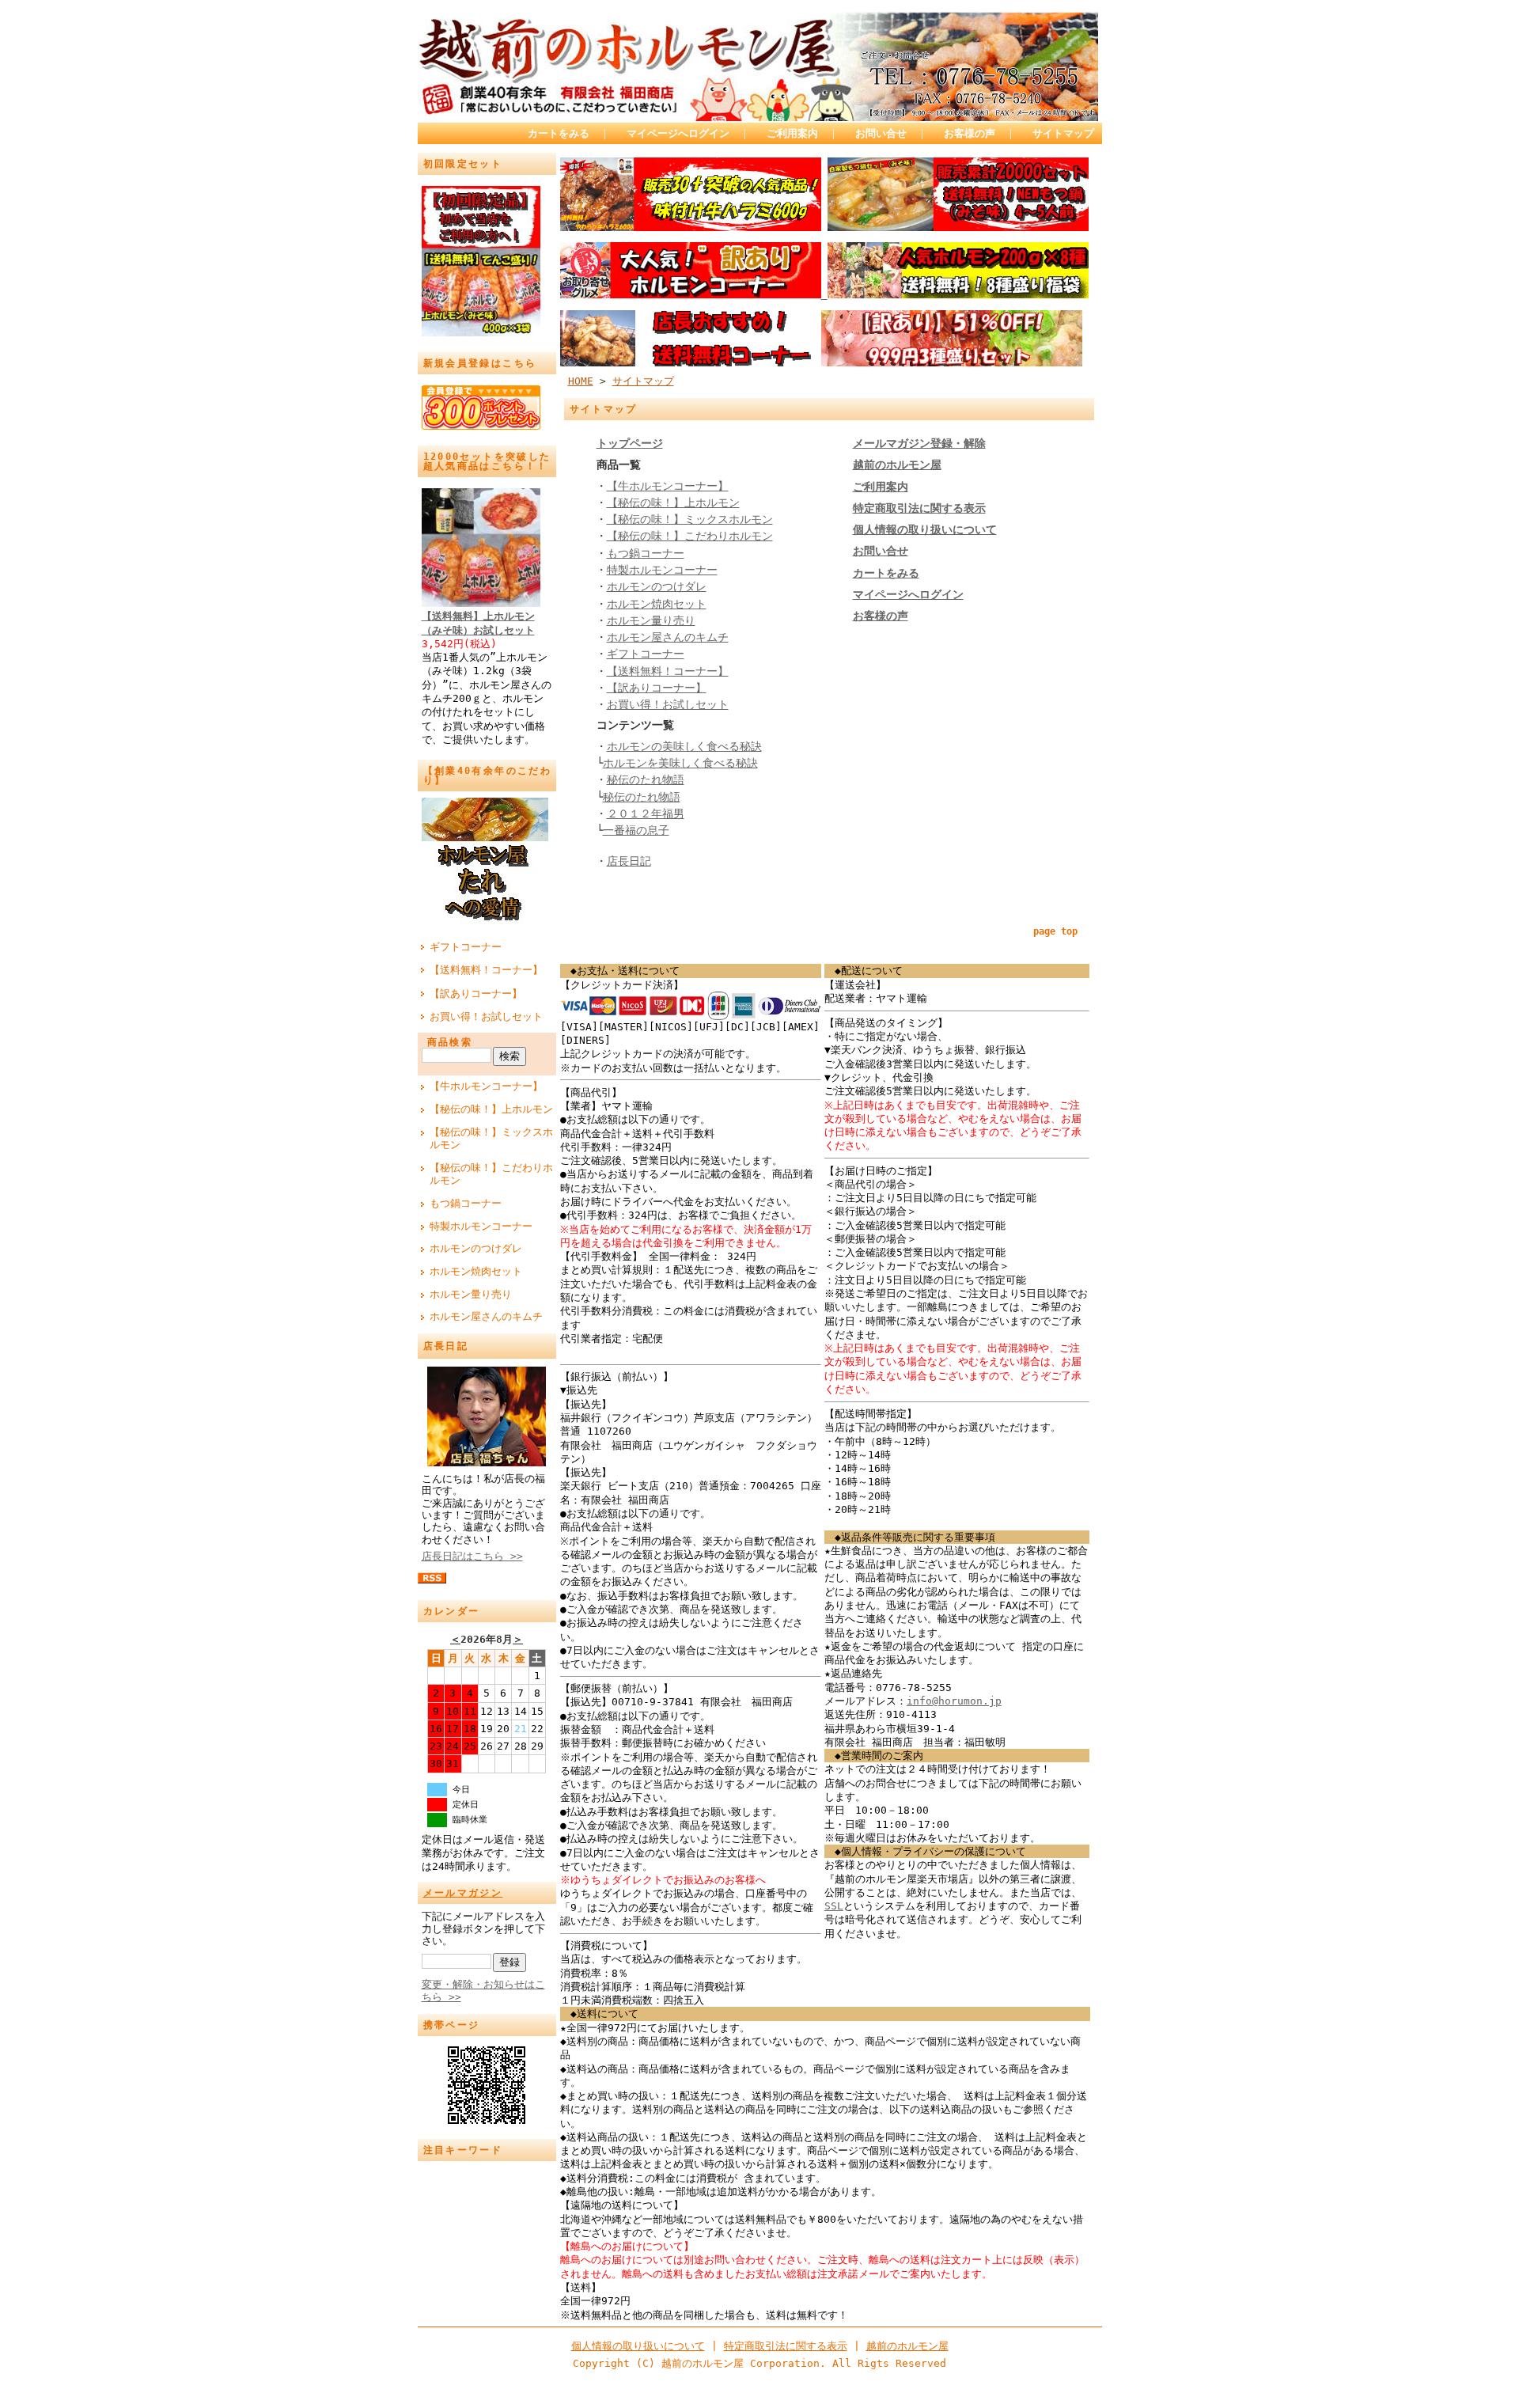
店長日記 (629, 861)
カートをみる (559, 133)
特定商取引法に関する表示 (786, 2346)
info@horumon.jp (954, 1701)
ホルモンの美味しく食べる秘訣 (684, 746)
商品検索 (450, 1042)
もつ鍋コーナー (466, 1203)
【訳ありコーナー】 (476, 994)
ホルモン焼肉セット (476, 1271)
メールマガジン (463, 1893)
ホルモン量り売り (471, 1294)
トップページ (630, 443)
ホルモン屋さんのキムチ (486, 1316)
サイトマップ (1063, 133)
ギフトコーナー (466, 947)
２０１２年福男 (646, 813)
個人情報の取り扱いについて (638, 2346)
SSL (834, 1906)
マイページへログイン (678, 133)
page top (1055, 931)
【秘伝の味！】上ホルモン (491, 1109)
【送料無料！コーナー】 (486, 970)
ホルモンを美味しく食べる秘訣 (680, 763)
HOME (581, 381)
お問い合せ (881, 133)
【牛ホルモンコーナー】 (486, 1086)
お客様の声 (970, 133)
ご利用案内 (792, 133)
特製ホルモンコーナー (481, 1226)
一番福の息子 (636, 830)
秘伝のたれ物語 (646, 779)
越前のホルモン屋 (907, 2346)
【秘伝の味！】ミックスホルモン (491, 1139)
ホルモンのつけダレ (476, 1248)
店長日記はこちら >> (472, 1556)
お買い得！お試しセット (486, 1016)
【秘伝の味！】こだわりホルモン (491, 1174)
